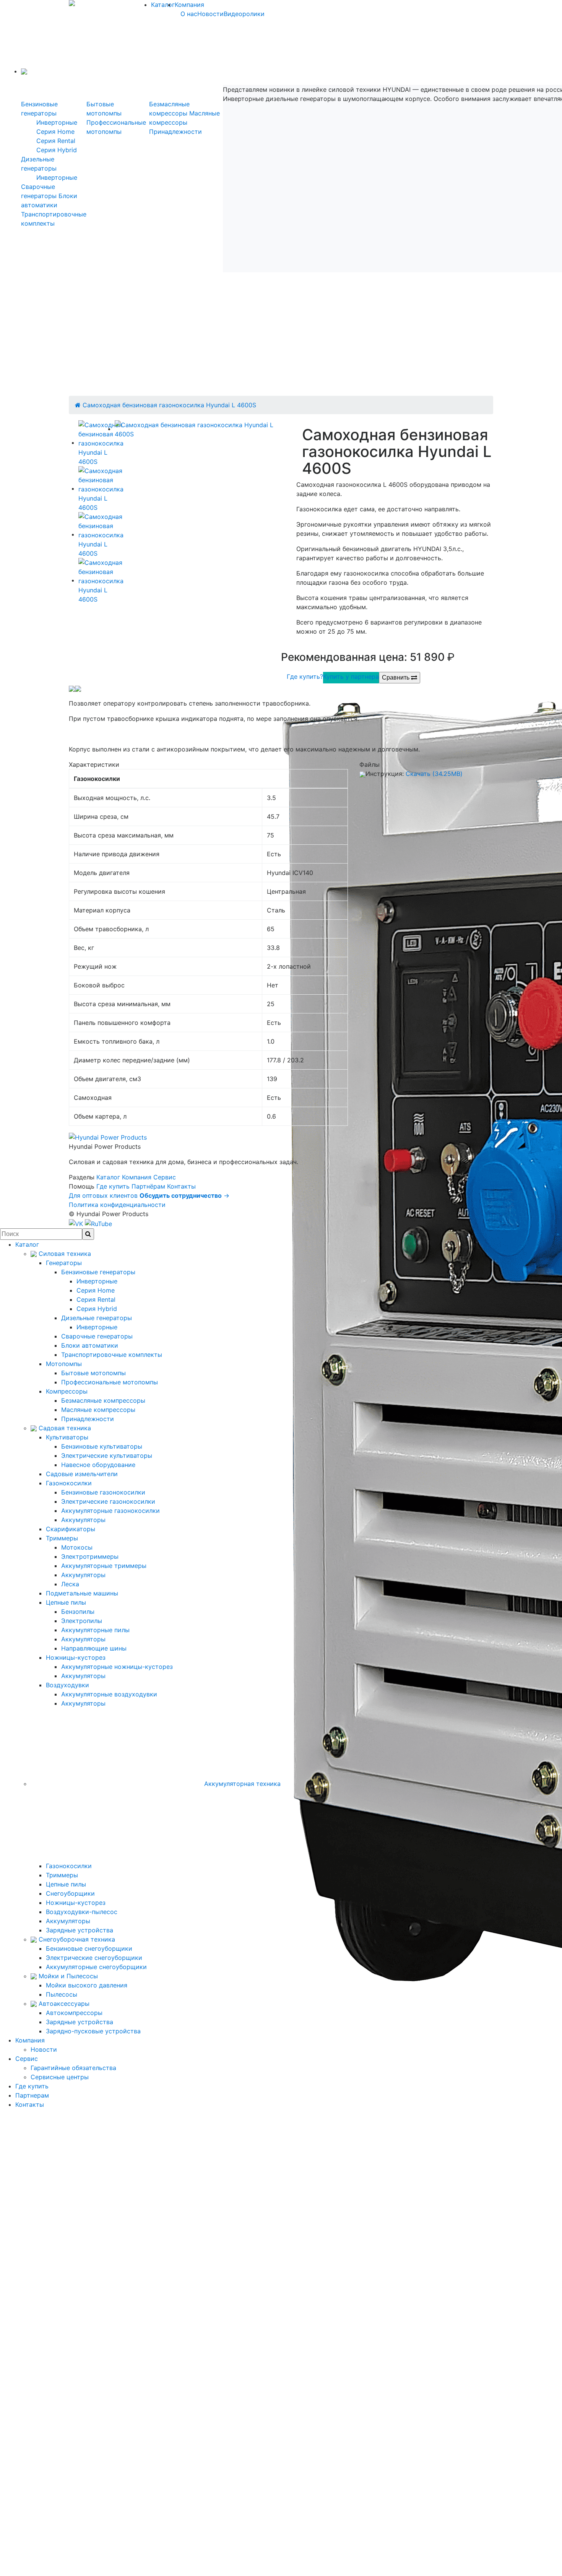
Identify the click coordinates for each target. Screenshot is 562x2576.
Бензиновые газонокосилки (103, 1492)
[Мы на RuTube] (98, 1223)
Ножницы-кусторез (76, 1657)
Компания (189, 5)
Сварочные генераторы (97, 1336)
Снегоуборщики (70, 1893)
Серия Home (55, 132)
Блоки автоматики (90, 1345)
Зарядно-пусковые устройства (93, 2031)
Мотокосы (77, 1547)
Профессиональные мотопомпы (110, 1382)
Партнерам (32, 2095)
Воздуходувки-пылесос (82, 1912)
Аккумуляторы (83, 1520)
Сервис (165, 1177)
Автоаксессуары (63, 2004)
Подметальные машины (82, 1593)
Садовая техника (64, 1428)
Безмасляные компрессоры (103, 1400)
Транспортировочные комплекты (112, 1355)
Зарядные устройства (80, 1930)
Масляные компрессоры (98, 1410)
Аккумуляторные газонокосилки (110, 1511)
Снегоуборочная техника (76, 1939)
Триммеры (62, 1538)
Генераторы (64, 1263)
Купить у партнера (351, 677)
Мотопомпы (64, 1364)
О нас (189, 14)
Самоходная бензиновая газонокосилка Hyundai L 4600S (169, 405)
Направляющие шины (94, 1648)
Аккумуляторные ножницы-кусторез (117, 1667)
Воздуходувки (67, 1685)
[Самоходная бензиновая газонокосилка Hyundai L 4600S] (198, 429)
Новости (210, 14)
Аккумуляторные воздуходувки (109, 1694)
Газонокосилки (69, 1483)
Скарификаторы (71, 1529)
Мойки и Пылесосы (67, 1976)
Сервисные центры (60, 2077)
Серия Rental (56, 141)
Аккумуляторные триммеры (104, 1566)
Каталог (163, 5)
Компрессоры (67, 1391)
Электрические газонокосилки (108, 1501)
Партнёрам (148, 1186)
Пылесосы (62, 1994)
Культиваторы (67, 1437)
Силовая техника (64, 1254)
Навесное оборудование (98, 1465)
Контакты (181, 1186)
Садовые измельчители (82, 1474)
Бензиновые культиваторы (102, 1446)
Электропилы (82, 1621)
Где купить (113, 1186)
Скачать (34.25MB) (434, 774)
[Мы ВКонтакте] (77, 1223)
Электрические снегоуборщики (94, 1958)
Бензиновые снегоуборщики (89, 1948)
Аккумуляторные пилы (95, 1630)
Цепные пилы (66, 1602)
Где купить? (305, 677)
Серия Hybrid (57, 150)
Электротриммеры (90, 1556)
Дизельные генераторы (97, 1318)
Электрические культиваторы (107, 1456)
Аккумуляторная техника (241, 1784)
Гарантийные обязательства (73, 2068)
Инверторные (57, 122)
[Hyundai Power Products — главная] (108, 1137)
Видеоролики (244, 14)
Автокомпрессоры (74, 2013)
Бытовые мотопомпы (93, 1373)
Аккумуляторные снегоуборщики (96, 1967)
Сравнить (396, 677)
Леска (70, 1584)
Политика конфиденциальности (117, 1205)
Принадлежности (175, 132)
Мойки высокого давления (87, 1985)
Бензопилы (78, 1612)
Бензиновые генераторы (98, 1272)
